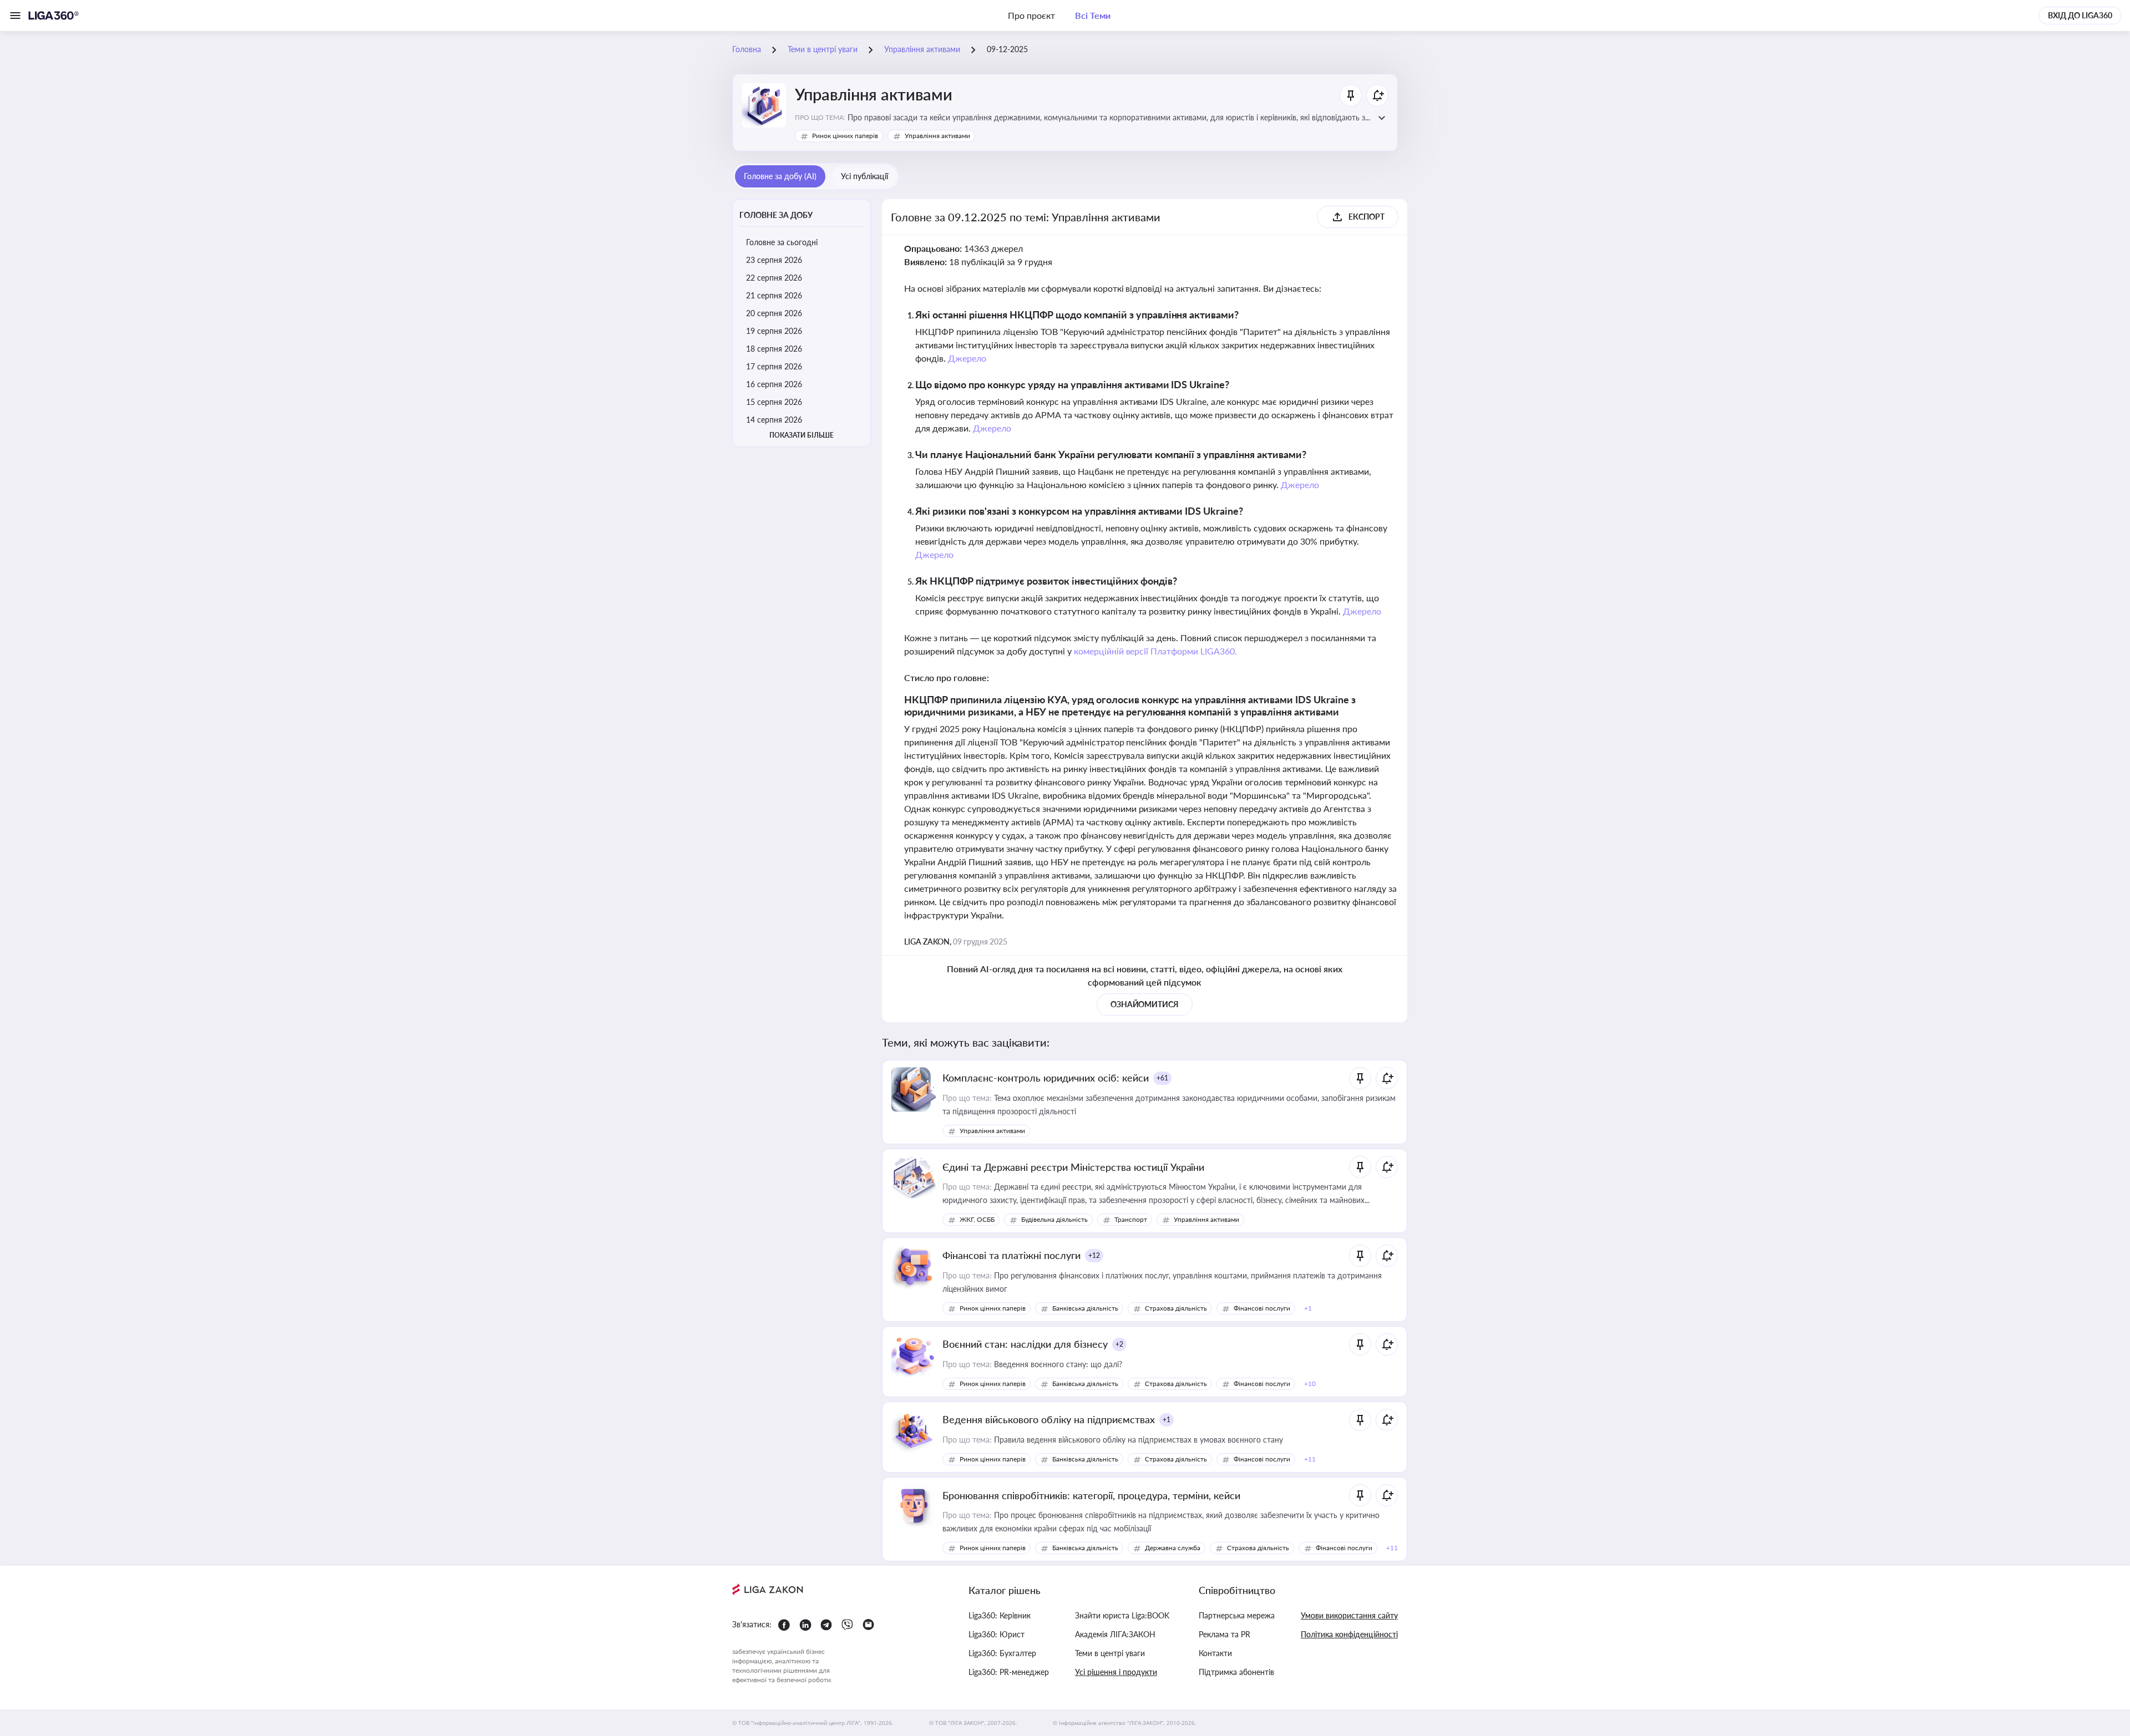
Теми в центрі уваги (1110, 1653)
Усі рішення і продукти (1116, 1672)
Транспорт (1131, 1219)
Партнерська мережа (1237, 1615)
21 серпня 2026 (774, 295)
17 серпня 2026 (774, 366)
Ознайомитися (1145, 1004)
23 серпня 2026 (774, 260)
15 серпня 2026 (774, 402)
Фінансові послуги (1262, 1308)
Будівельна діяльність (1054, 1219)
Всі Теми (1093, 15)
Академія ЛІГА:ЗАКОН (1115, 1634)
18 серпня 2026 (774, 349)
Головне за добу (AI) (780, 176)
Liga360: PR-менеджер (1009, 1672)
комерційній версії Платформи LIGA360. (1156, 651)
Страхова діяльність (1176, 1308)
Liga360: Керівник (1000, 1615)
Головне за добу (776, 215)
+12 (1094, 1255)
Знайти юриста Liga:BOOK (1122, 1615)
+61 (1162, 1078)
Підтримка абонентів (1236, 1672)
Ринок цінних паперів (845, 136)
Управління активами (937, 136)
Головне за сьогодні (782, 242)
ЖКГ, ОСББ (977, 1219)
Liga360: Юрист (996, 1634)
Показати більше (802, 435)
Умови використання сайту (1349, 1615)
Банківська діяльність (1085, 1308)
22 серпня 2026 (774, 278)
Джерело (967, 358)
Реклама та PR (1224, 1634)
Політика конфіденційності (1349, 1634)
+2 (1119, 1344)
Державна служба (1173, 1548)
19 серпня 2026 (774, 331)
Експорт (1366, 217)
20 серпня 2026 (774, 313)
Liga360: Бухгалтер (1002, 1653)
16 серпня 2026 (774, 384)
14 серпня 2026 (774, 420)
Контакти (1215, 1653)
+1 (1167, 1420)
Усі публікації (864, 176)
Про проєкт (1031, 15)
